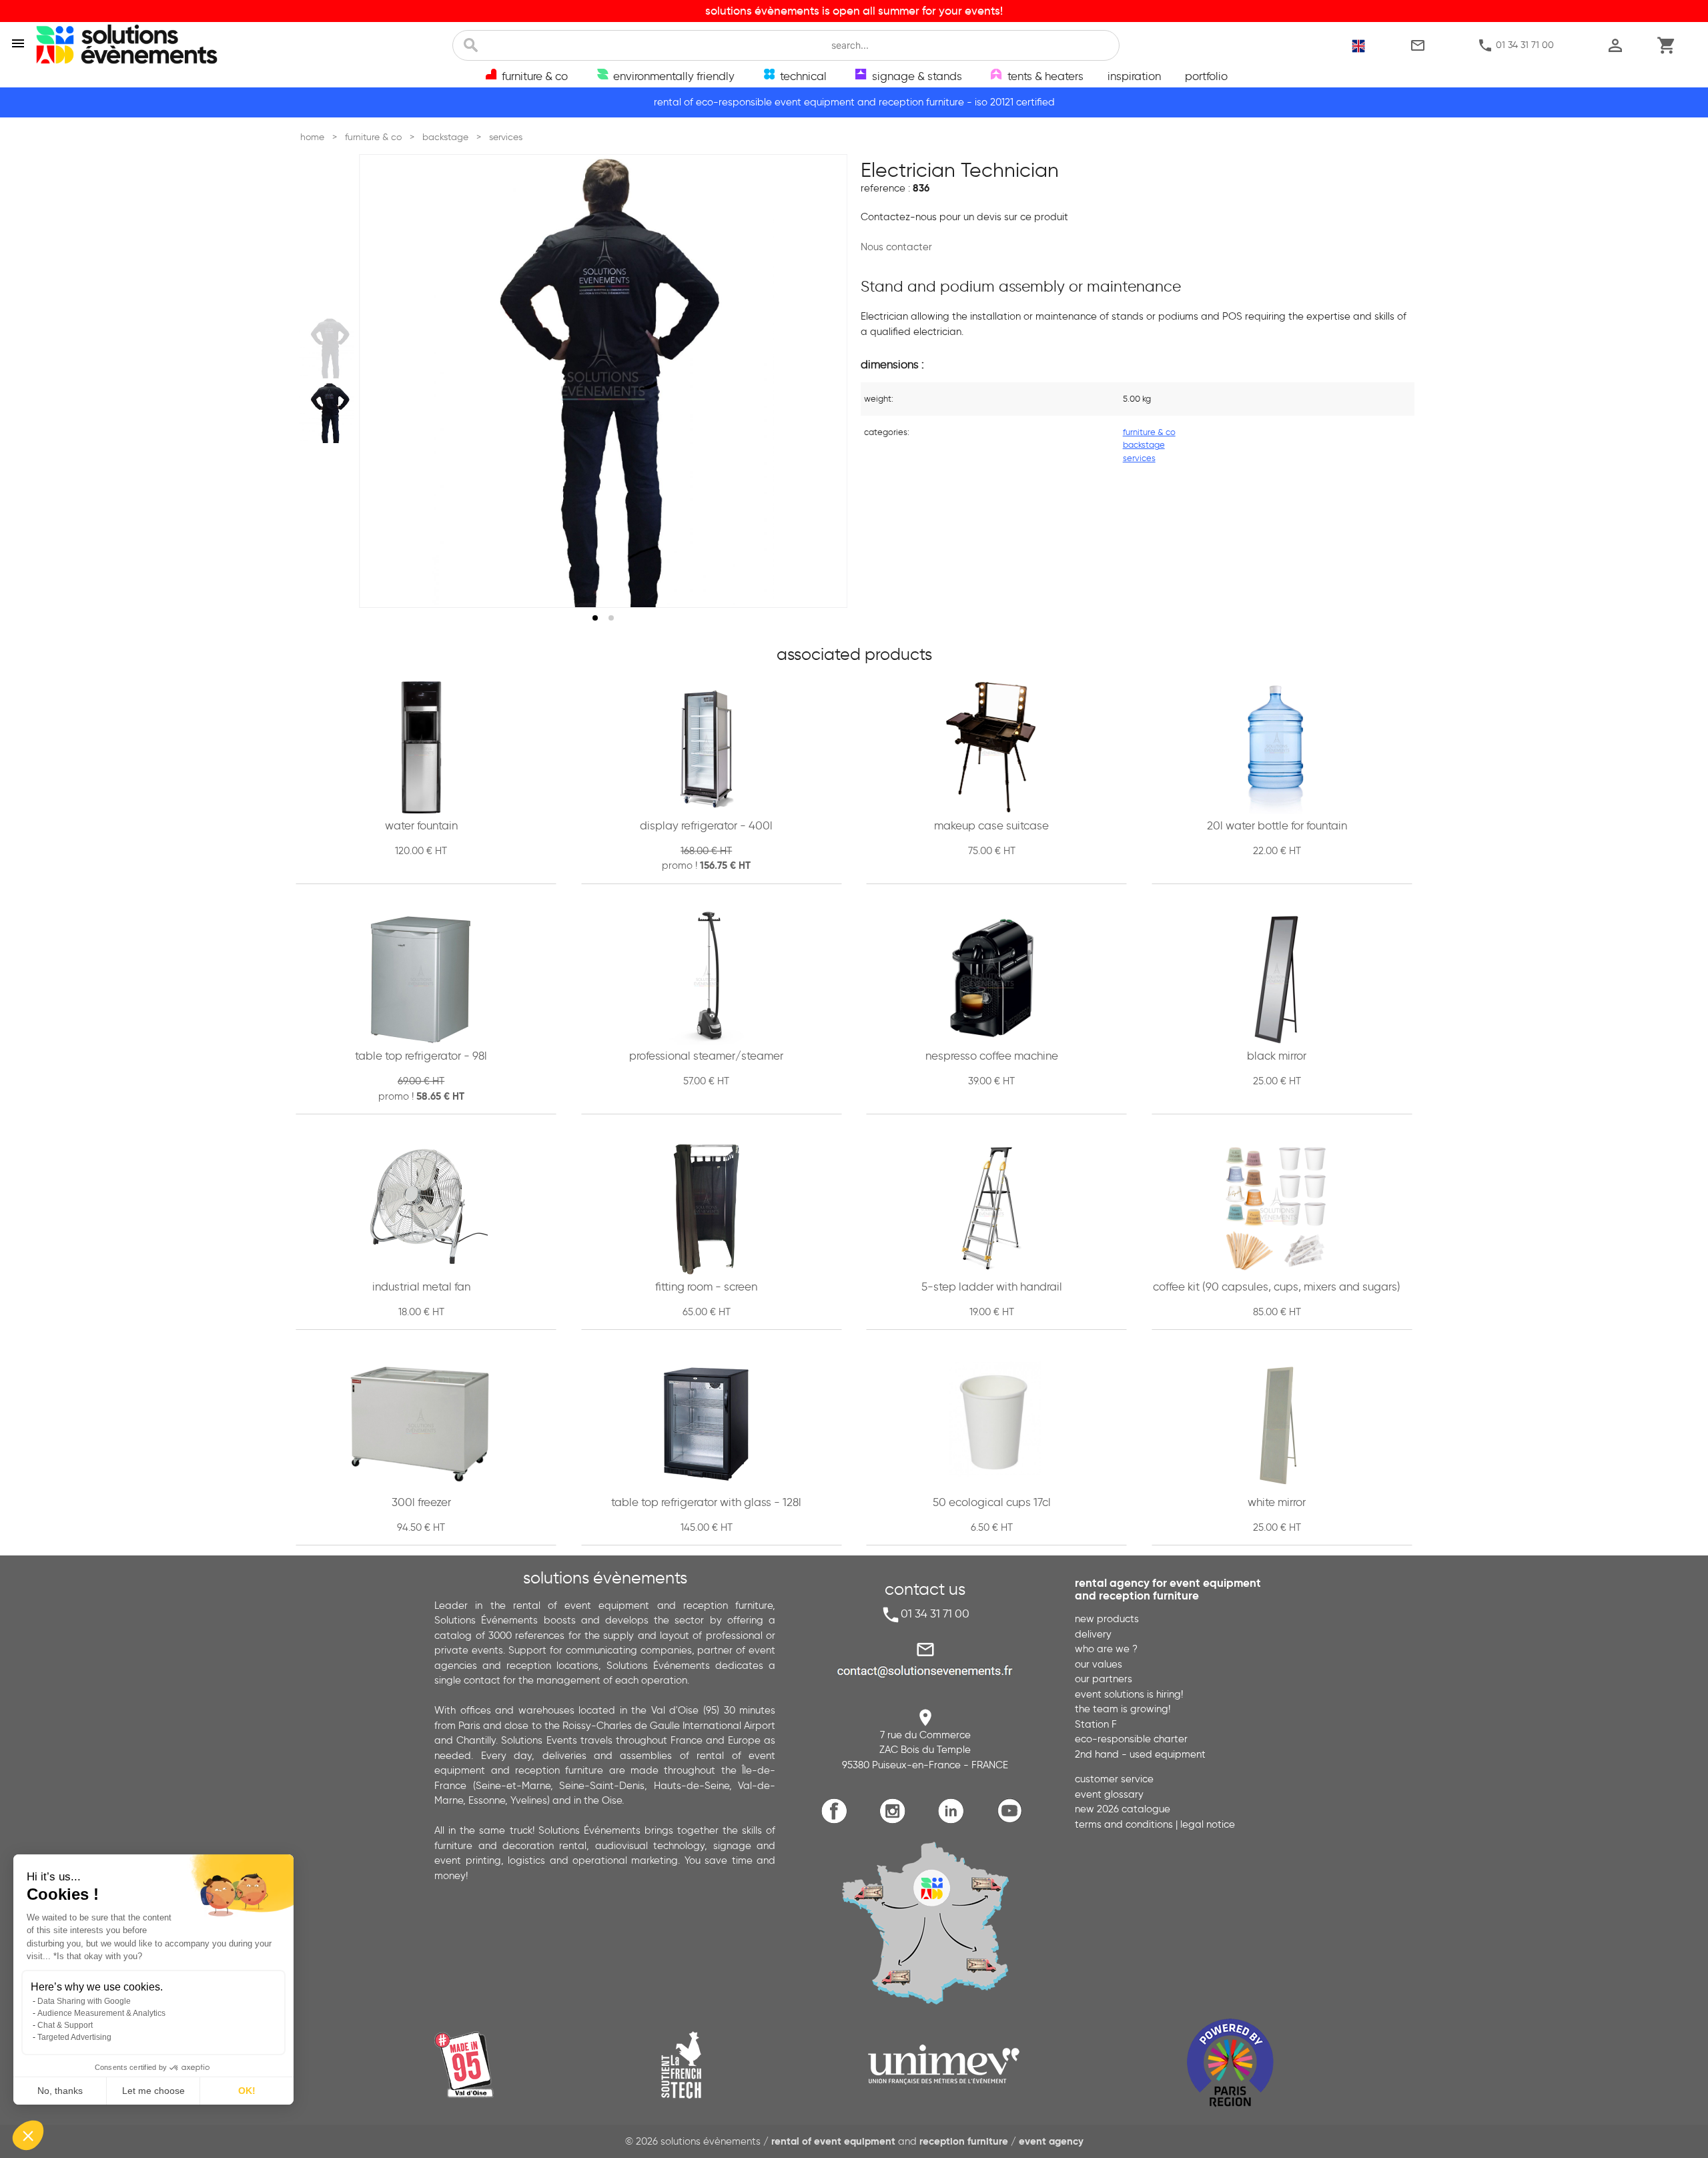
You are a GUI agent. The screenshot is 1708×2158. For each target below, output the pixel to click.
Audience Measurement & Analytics (101, 2013)
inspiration (1134, 76)
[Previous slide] (382, 381)
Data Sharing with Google (84, 2001)
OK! (247, 2091)
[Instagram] (896, 1821)
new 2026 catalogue (1123, 1809)
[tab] (595, 618)
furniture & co (1149, 432)
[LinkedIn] (954, 1821)
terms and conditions (1124, 1824)
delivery (1093, 1634)
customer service (1114, 1779)
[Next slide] (825, 381)
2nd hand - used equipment (1140, 1754)
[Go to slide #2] (329, 414)
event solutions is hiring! (1129, 1694)
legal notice (1208, 1824)
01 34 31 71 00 (1516, 45)
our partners (1104, 1679)
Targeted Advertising (74, 2037)
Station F (1096, 1724)
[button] (28, 2135)
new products (1107, 1619)
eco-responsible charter (1131, 1739)
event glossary (1109, 1794)
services (1139, 458)
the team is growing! (1123, 1709)
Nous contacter (896, 247)
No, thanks (60, 2091)
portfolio (1206, 76)
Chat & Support (65, 2025)
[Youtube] (1012, 1821)
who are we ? (1106, 1649)
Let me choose (153, 2091)
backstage (1144, 444)
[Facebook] (838, 1821)
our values (1099, 1664)
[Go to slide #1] (329, 348)
